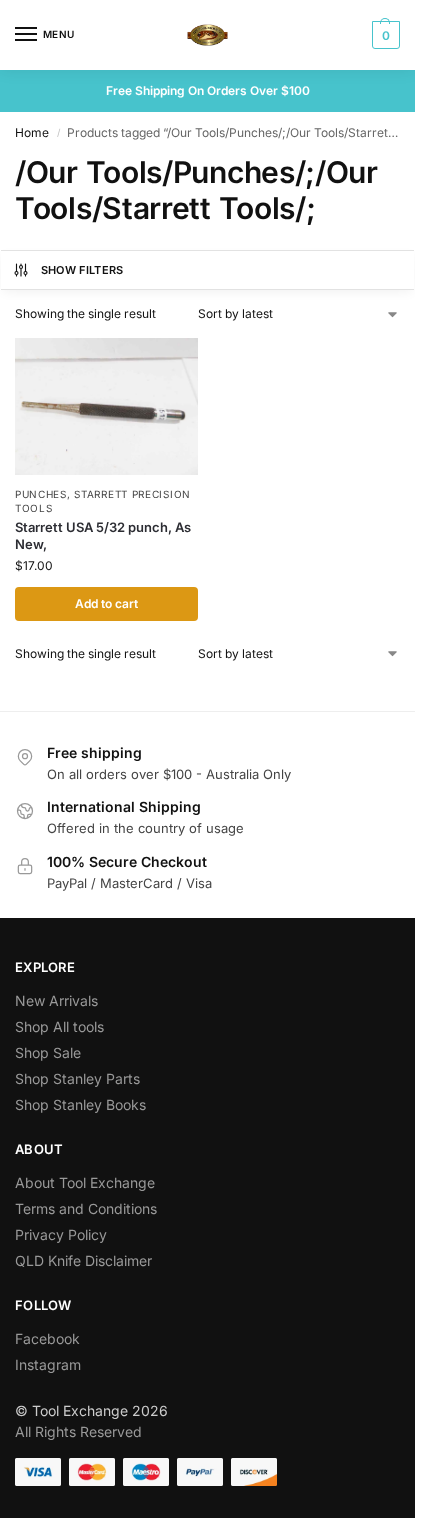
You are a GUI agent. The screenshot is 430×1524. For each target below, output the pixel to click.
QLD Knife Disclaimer (83, 1260)
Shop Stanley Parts (77, 1078)
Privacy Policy (61, 1234)
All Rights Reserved (78, 1431)
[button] (383, 35)
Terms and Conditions (86, 1208)
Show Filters (82, 270)
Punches (41, 494)
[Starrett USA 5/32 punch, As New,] (106, 406)
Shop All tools (59, 1026)
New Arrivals (56, 1000)
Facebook (47, 1338)
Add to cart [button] (106, 603)
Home (32, 132)
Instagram (48, 1364)
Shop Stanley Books (80, 1104)
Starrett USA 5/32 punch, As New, (103, 535)
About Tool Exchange (85, 1182)
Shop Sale (48, 1052)
